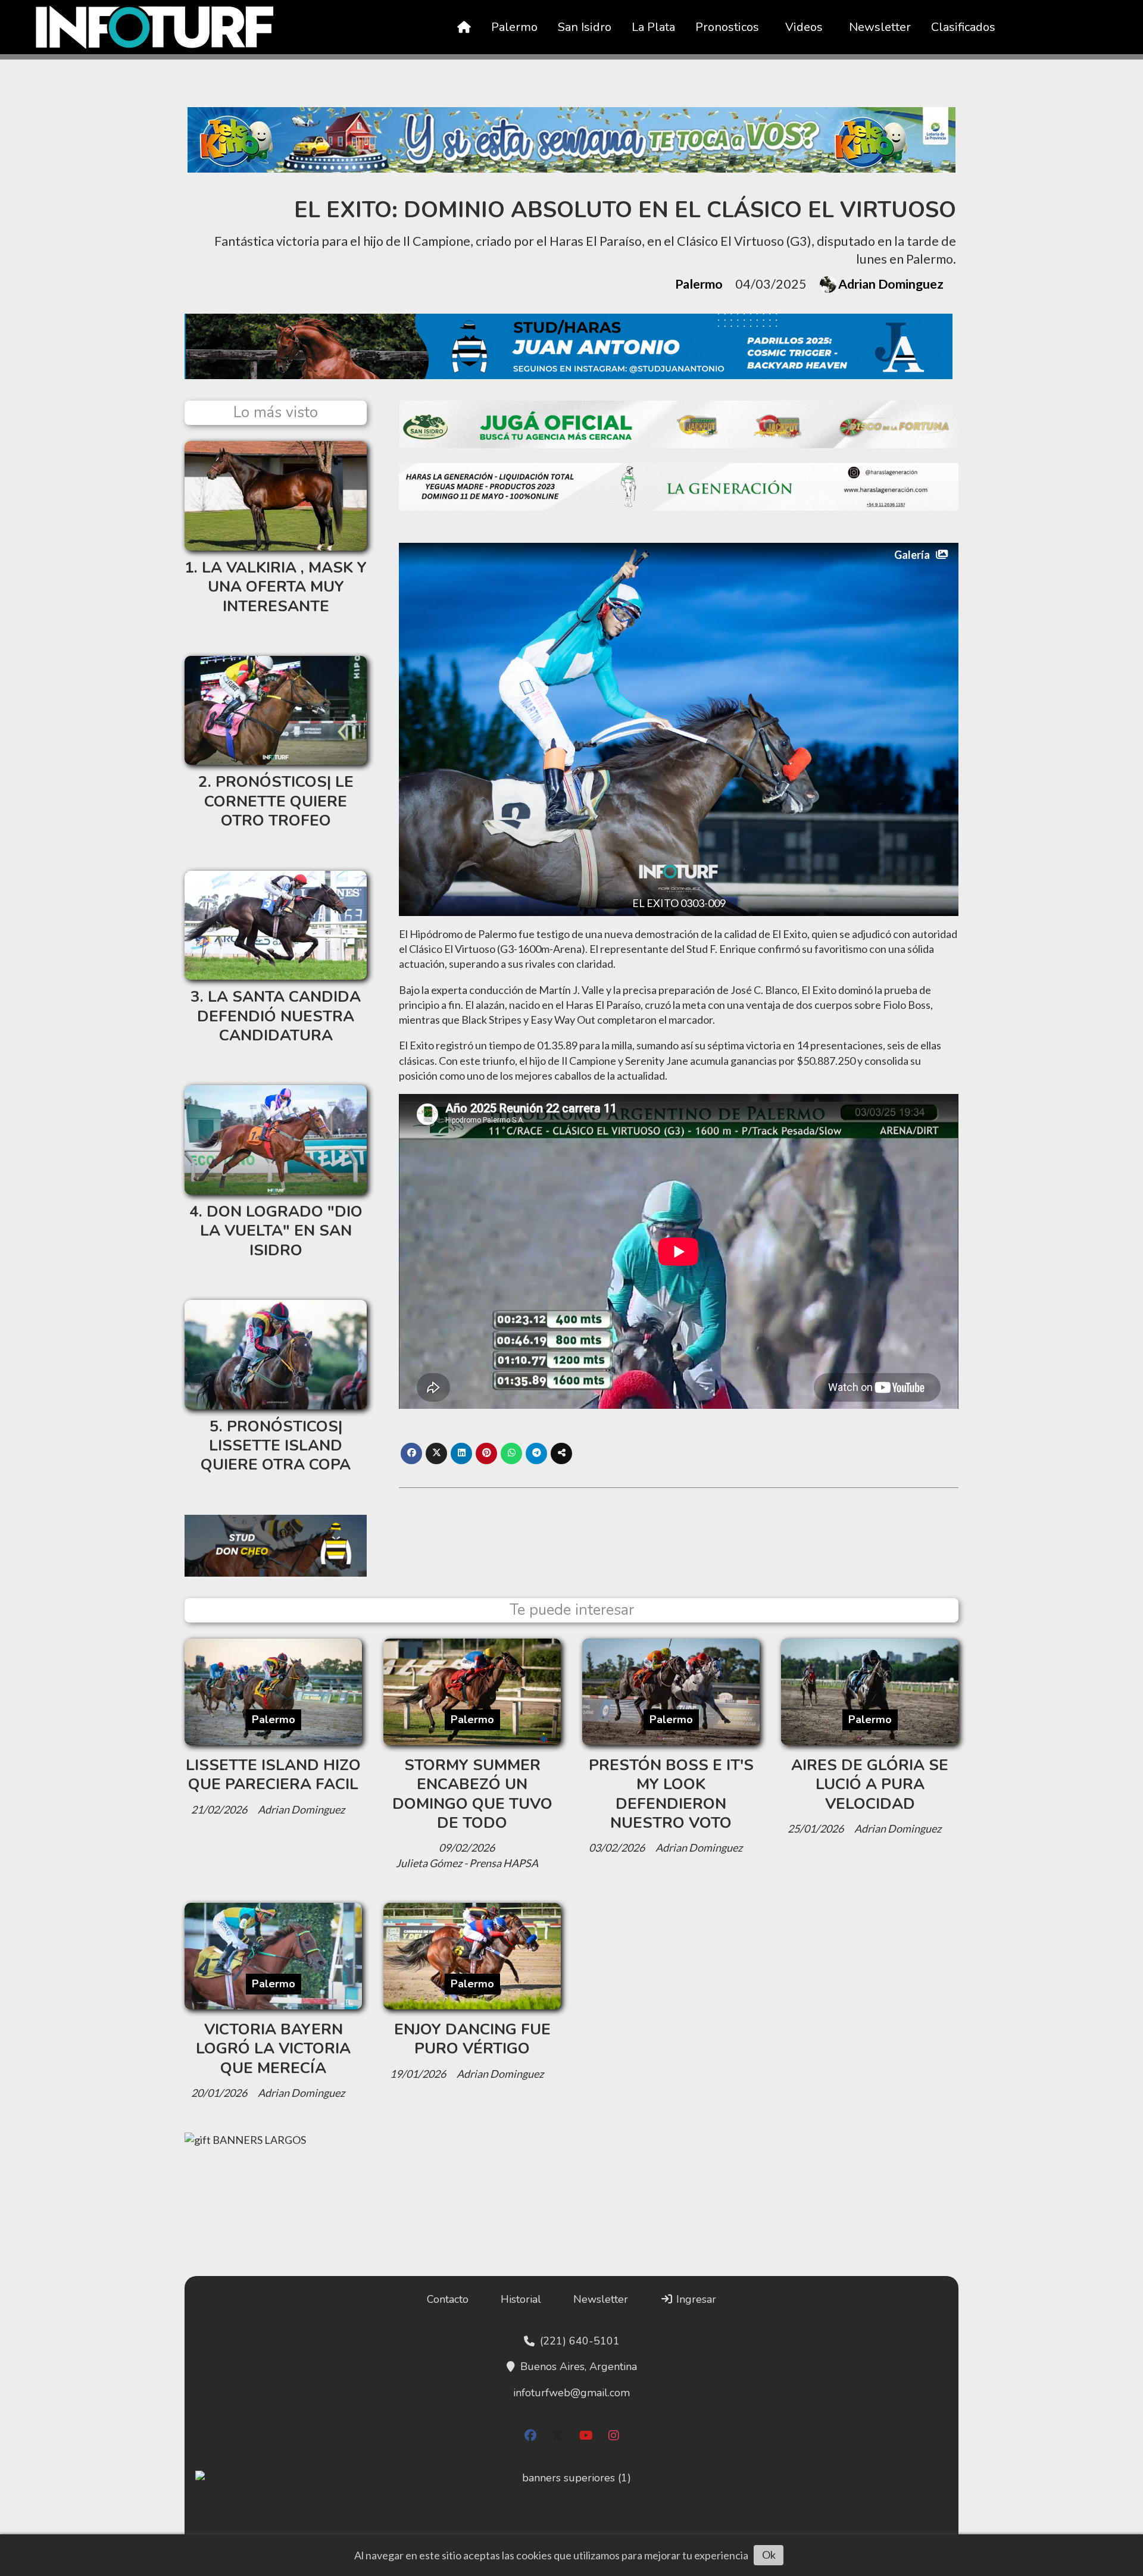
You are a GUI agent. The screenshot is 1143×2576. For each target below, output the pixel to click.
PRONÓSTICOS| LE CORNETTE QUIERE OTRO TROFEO (279, 801)
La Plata (653, 27)
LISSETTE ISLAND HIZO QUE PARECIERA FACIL (273, 1775)
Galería (912, 555)
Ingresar (695, 2299)
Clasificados (963, 27)
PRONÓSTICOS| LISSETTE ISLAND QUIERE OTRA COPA (276, 1446)
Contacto (448, 2299)
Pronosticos (727, 27)
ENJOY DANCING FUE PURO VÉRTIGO (472, 2039)
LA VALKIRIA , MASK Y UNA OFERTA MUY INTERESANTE (284, 587)
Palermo (514, 27)
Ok (769, 2555)
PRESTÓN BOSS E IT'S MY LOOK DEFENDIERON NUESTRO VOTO (671, 1794)
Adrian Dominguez (891, 284)
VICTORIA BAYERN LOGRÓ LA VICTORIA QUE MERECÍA (273, 2049)
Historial (521, 2299)
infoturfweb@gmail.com (571, 2393)
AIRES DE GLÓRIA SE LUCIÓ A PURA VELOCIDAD (870, 1784)
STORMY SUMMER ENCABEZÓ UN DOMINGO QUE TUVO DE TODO (472, 1794)
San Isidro (585, 27)
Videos (804, 27)
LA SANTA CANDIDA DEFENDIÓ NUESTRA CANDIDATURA (279, 1016)
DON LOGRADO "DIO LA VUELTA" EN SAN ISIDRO (281, 1231)
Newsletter (880, 27)
